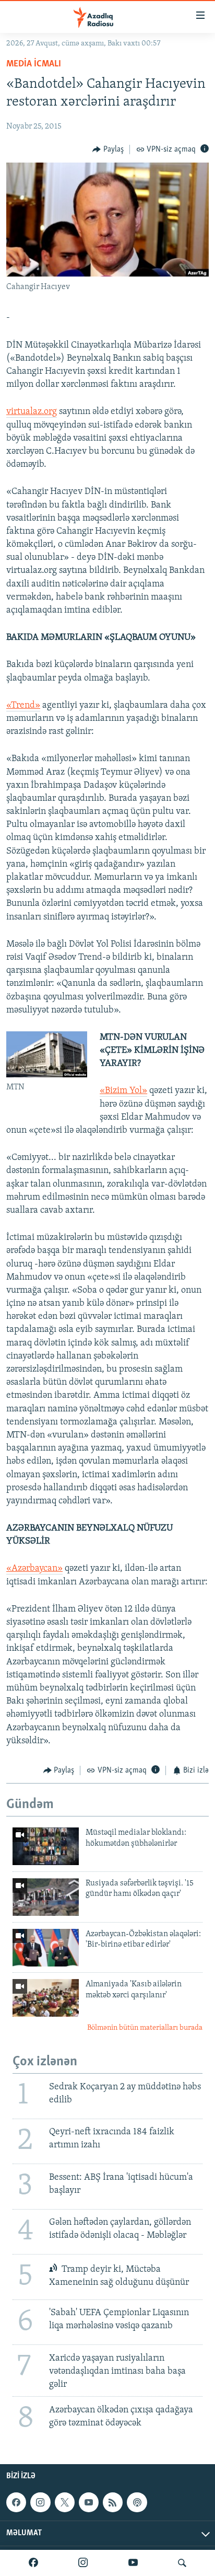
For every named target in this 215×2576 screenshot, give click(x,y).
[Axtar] (182, 2563)
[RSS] (113, 2502)
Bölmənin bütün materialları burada (145, 2028)
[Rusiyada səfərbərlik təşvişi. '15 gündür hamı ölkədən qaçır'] (46, 1897)
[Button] (108, 149)
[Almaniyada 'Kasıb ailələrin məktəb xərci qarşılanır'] (46, 1998)
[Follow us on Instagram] (40, 2502)
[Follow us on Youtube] (89, 2502)
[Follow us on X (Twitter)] (65, 2502)
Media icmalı (34, 64)
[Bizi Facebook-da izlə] (33, 2563)
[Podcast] (137, 2502)
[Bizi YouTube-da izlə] (133, 2563)
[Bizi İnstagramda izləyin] (83, 2563)
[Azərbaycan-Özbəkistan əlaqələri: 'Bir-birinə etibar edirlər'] (46, 1948)
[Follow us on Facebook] (16, 2502)
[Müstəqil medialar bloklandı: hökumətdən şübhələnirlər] (46, 1846)
